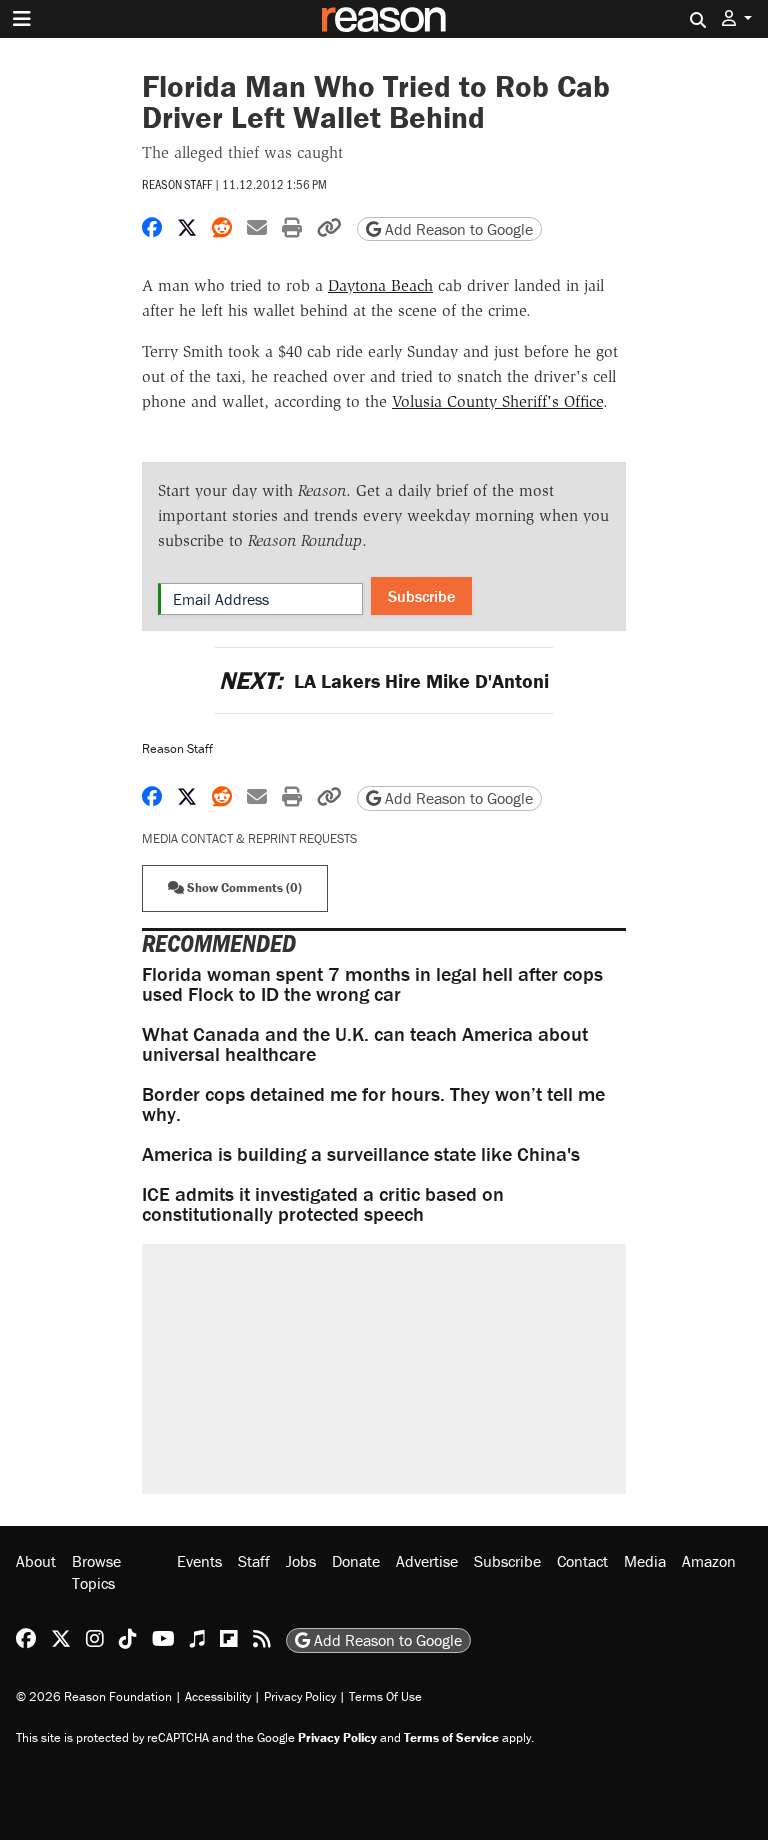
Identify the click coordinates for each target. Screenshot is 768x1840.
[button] (737, 18)
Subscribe (421, 596)
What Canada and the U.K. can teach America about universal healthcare (365, 1043)
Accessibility (218, 1696)
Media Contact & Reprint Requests (249, 838)
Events (199, 1561)
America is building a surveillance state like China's (361, 1153)
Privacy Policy (300, 1696)
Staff (254, 1561)
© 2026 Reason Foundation (94, 1696)
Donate (356, 1561)
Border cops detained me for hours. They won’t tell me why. (373, 1103)
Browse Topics (96, 1572)
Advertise (427, 1561)
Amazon (709, 1561)
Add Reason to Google (457, 229)
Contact (582, 1561)
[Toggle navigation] (22, 19)
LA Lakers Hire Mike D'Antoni (383, 680)
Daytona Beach (380, 285)
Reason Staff (177, 184)
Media (645, 1561)
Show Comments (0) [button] (243, 887)
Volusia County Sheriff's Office (497, 401)
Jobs (301, 1561)
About (36, 1561)
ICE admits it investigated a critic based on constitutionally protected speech (323, 1203)
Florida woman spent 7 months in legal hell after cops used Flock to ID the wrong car (372, 983)
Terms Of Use (385, 1696)
